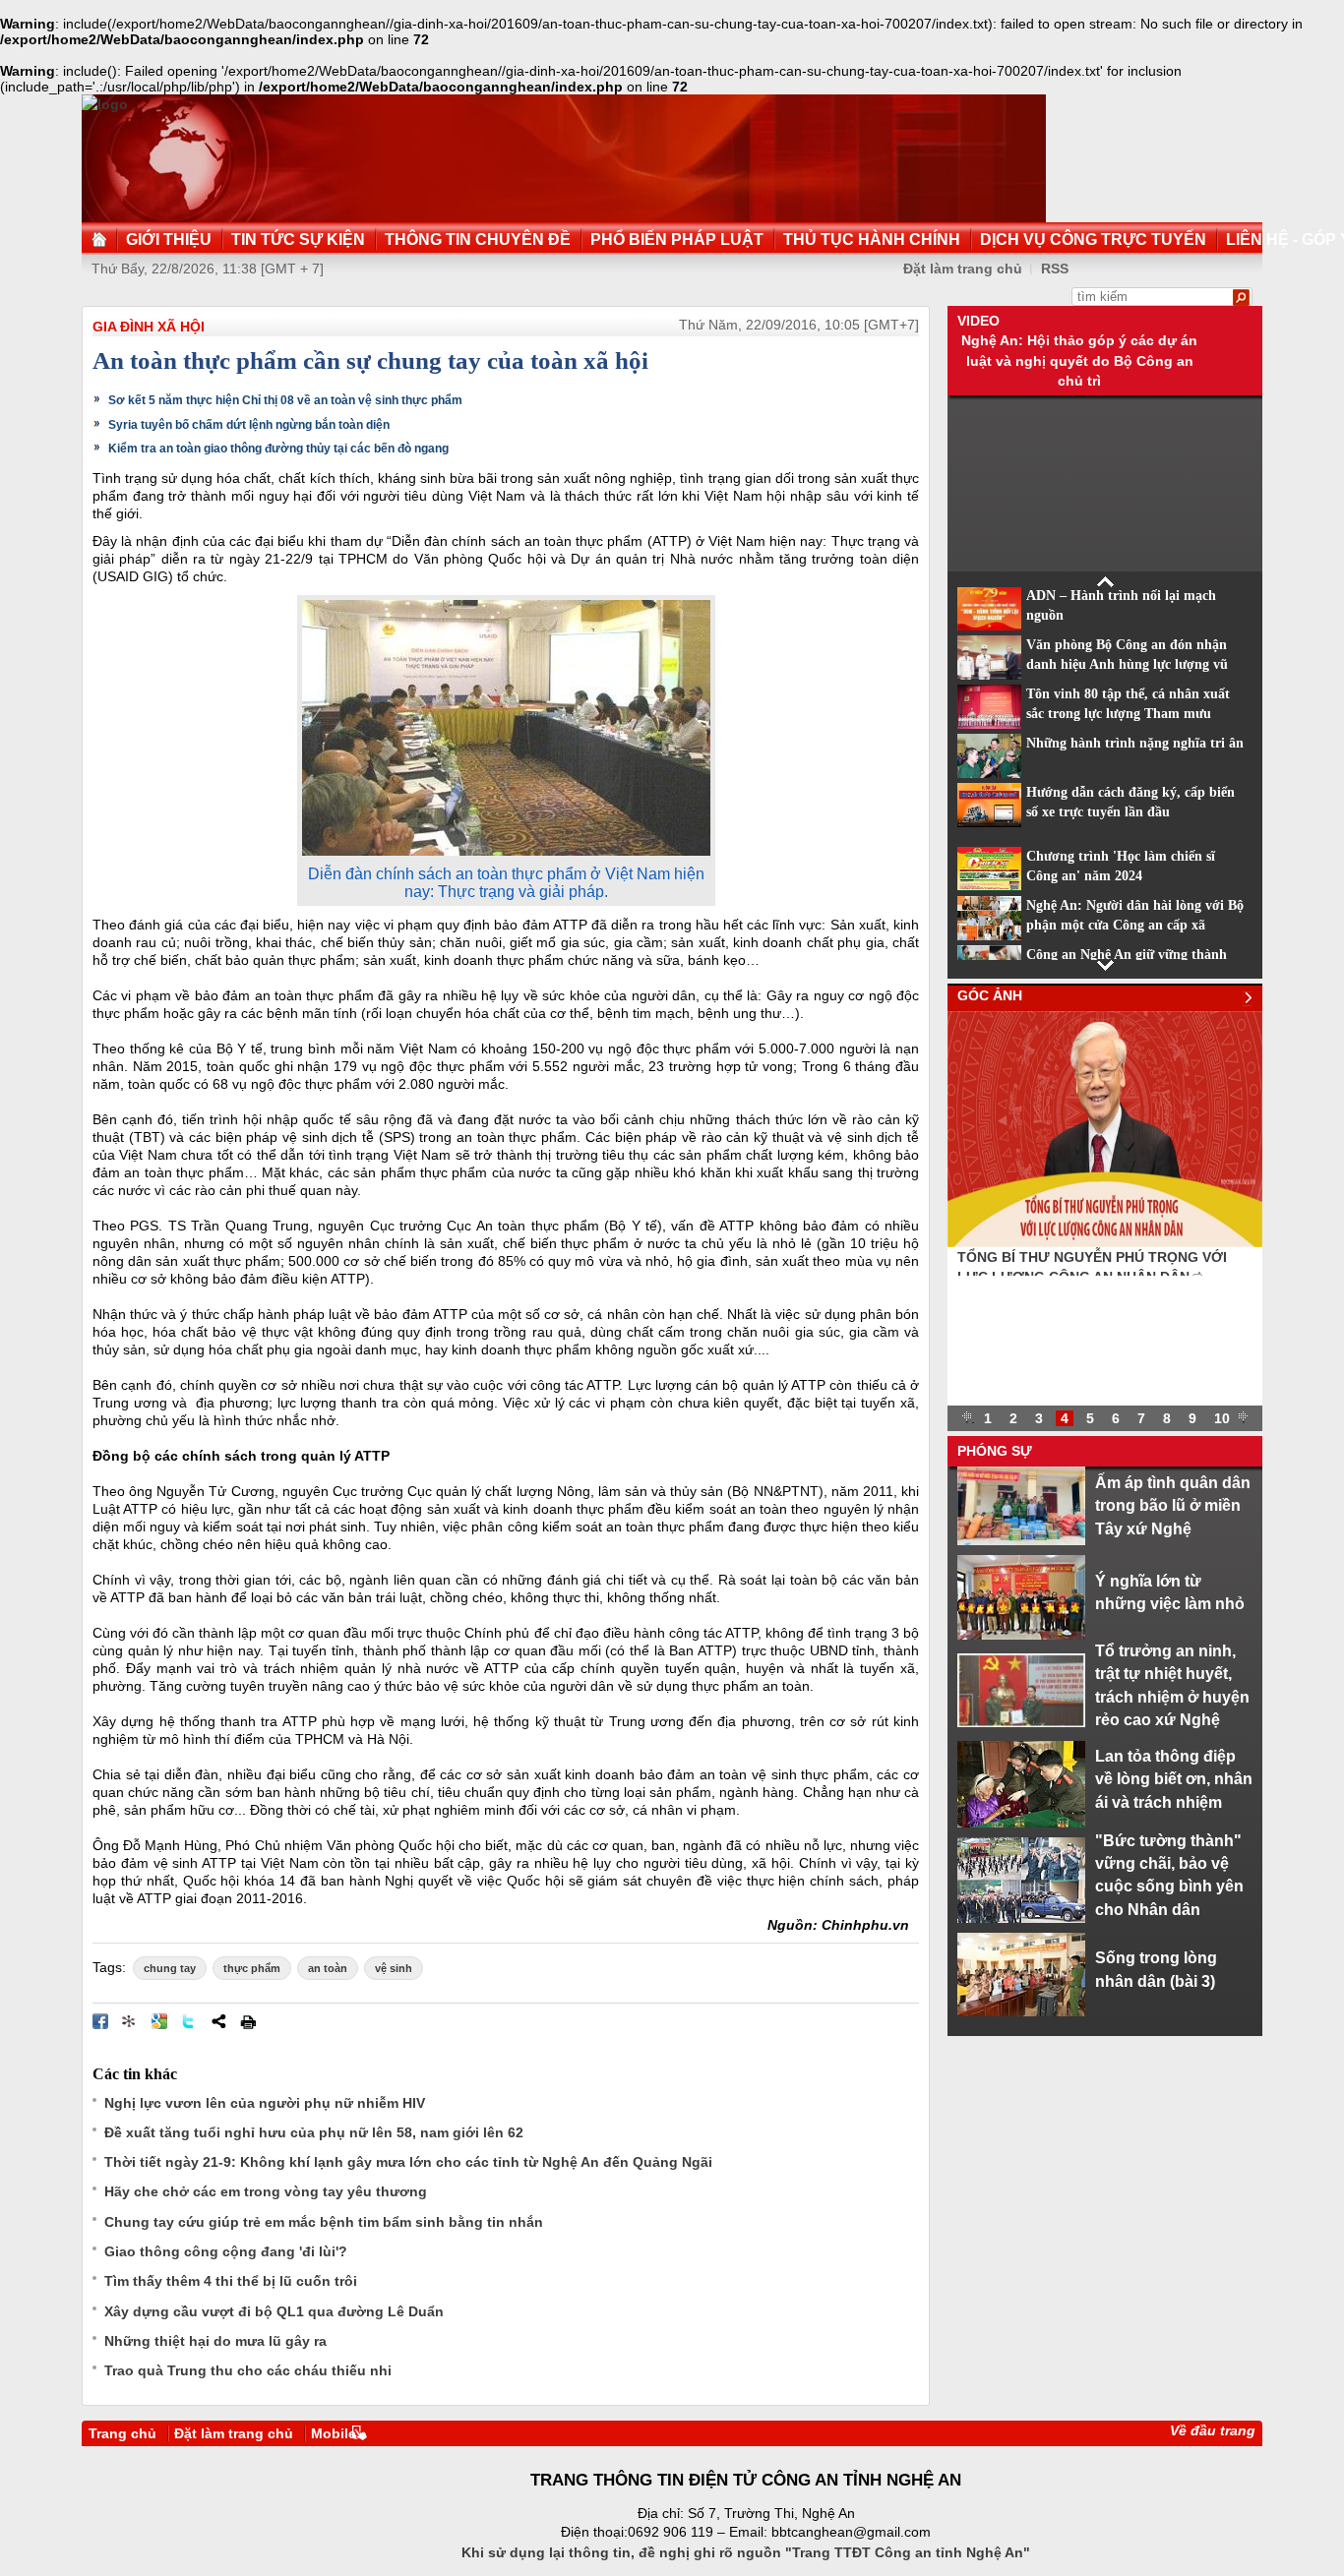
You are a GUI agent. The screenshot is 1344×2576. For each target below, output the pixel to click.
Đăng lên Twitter (189, 2021)
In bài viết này (248, 2021)
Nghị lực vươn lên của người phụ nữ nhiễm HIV (265, 2103)
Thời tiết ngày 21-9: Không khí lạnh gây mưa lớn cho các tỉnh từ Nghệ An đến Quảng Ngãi (408, 2162)
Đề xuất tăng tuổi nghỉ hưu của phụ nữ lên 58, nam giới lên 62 (314, 2132)
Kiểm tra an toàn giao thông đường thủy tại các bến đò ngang (278, 449)
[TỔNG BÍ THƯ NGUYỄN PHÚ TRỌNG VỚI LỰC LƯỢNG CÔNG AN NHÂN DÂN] (1105, 1242)
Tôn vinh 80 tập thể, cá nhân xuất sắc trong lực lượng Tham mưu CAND (1128, 714)
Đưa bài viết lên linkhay (130, 2021)
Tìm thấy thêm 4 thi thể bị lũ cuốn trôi (231, 2281)
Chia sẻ (218, 2021)
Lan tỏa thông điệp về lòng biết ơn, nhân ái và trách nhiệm (1174, 1779)
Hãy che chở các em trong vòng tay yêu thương (266, 2191)
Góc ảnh (990, 995)
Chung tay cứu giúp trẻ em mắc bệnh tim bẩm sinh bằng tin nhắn (324, 2222)
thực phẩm (252, 1968)
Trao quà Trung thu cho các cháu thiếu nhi (248, 2370)
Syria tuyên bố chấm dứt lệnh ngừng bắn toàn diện (249, 425)
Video (978, 321)
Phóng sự (995, 1451)
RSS (1055, 269)
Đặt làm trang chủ (963, 269)
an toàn (328, 1968)
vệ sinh (394, 1968)
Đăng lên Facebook (100, 2021)
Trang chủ (122, 2433)
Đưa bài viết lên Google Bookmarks (159, 2021)
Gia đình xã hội (149, 327)
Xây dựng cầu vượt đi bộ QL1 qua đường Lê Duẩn (274, 2311)
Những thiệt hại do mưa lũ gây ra (215, 2341)
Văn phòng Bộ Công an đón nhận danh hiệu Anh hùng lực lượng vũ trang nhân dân (1127, 665)
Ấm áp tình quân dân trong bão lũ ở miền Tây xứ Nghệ (1173, 1505)
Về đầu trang (1213, 2430)
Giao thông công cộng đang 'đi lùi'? (226, 2251)
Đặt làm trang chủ (234, 2433)
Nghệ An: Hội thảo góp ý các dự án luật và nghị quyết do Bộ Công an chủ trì (1079, 360)
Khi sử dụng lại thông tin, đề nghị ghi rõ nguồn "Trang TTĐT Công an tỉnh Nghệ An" (746, 2552)
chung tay (170, 1968)
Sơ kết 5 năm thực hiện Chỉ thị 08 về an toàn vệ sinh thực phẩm (285, 400)
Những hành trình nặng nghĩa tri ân (1135, 743)
